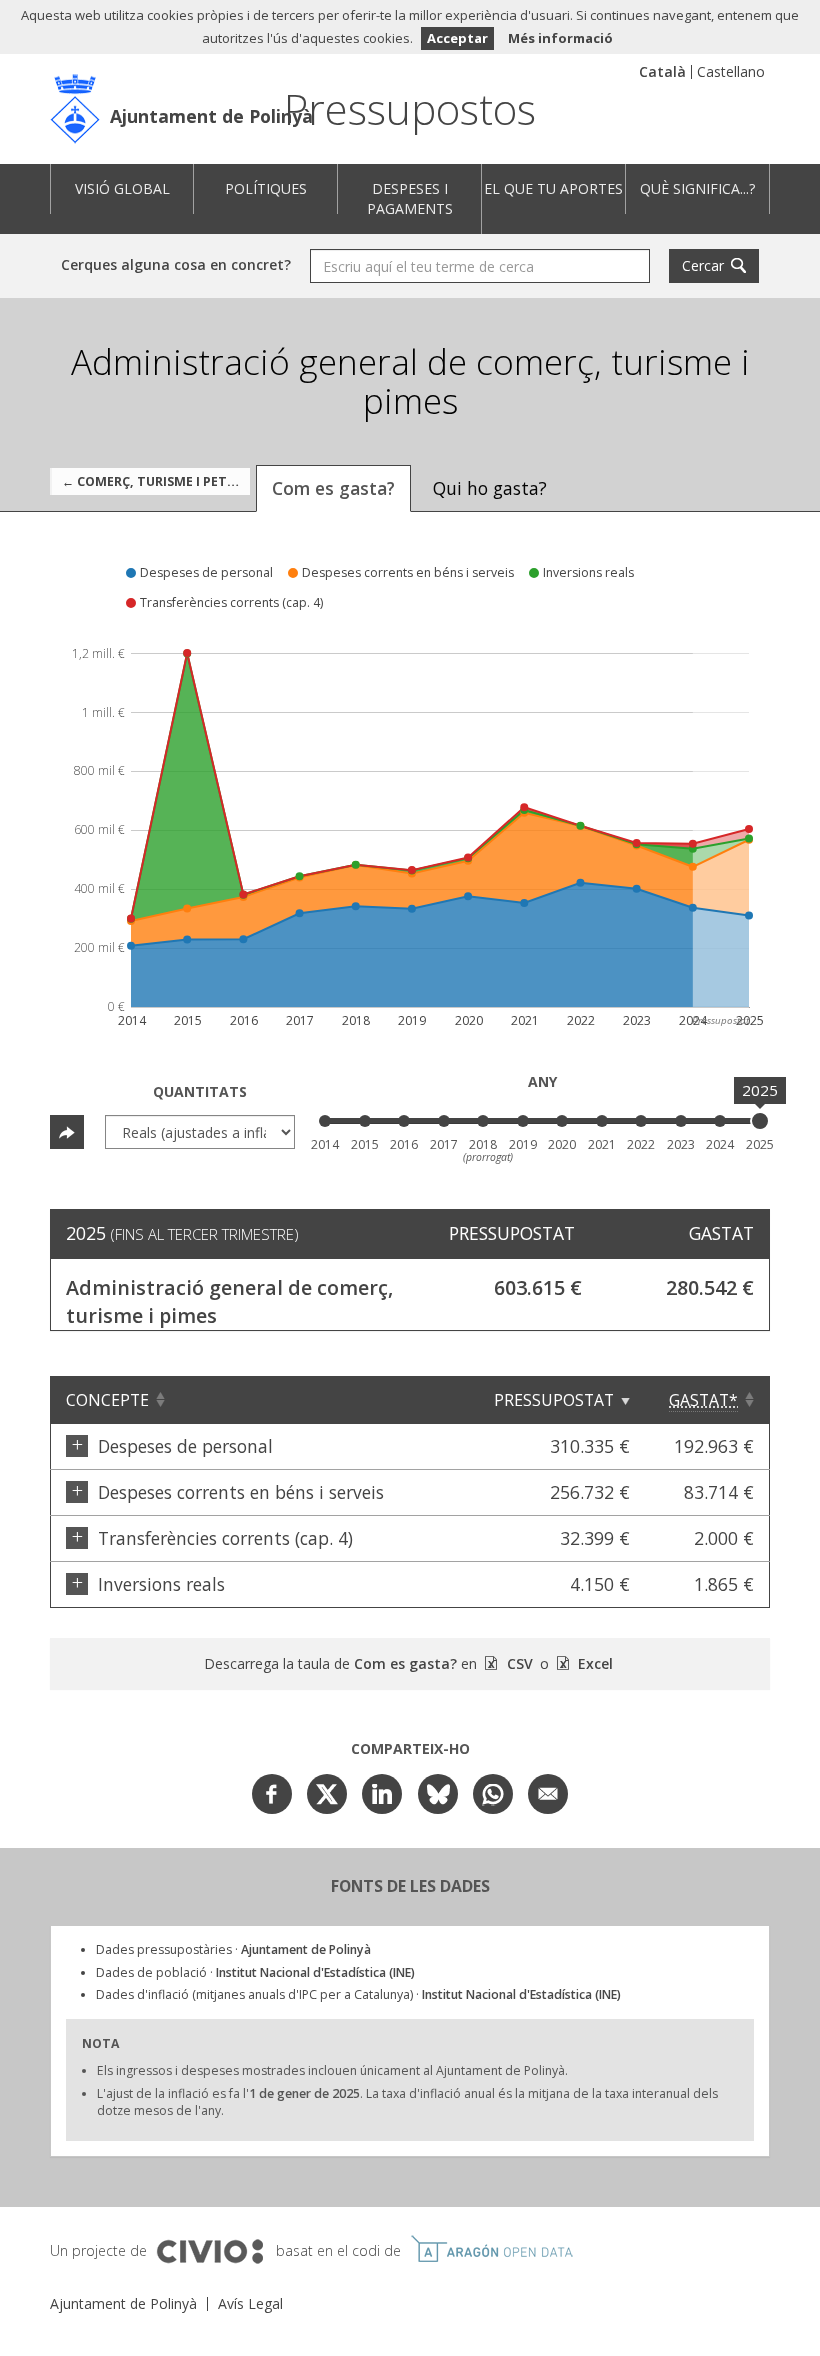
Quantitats (200, 1091)
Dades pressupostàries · (233, 1949)
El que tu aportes (553, 188)
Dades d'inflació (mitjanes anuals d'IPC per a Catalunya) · (358, 1994)
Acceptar (457, 38)
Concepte (107, 1400)
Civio (209, 2252)
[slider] (760, 1121)
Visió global (122, 188)
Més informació (560, 38)
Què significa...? (697, 188)
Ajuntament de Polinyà (211, 116)
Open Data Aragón (491, 2249)
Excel (593, 1663)
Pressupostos (410, 108)
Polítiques (266, 188)
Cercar (703, 265)
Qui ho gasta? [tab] (490, 488)
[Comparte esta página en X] (327, 1794)
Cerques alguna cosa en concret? (176, 264)
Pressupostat (554, 1400)
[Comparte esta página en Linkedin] (382, 1794)
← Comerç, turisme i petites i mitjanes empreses (156, 481)
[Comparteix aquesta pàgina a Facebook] (272, 1794)
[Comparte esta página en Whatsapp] (493, 1794)
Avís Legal (250, 2303)
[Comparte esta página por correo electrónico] (548, 1794)
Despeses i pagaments (410, 198)
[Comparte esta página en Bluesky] (438, 1794)
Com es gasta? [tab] (333, 488)
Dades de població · (255, 1972)
